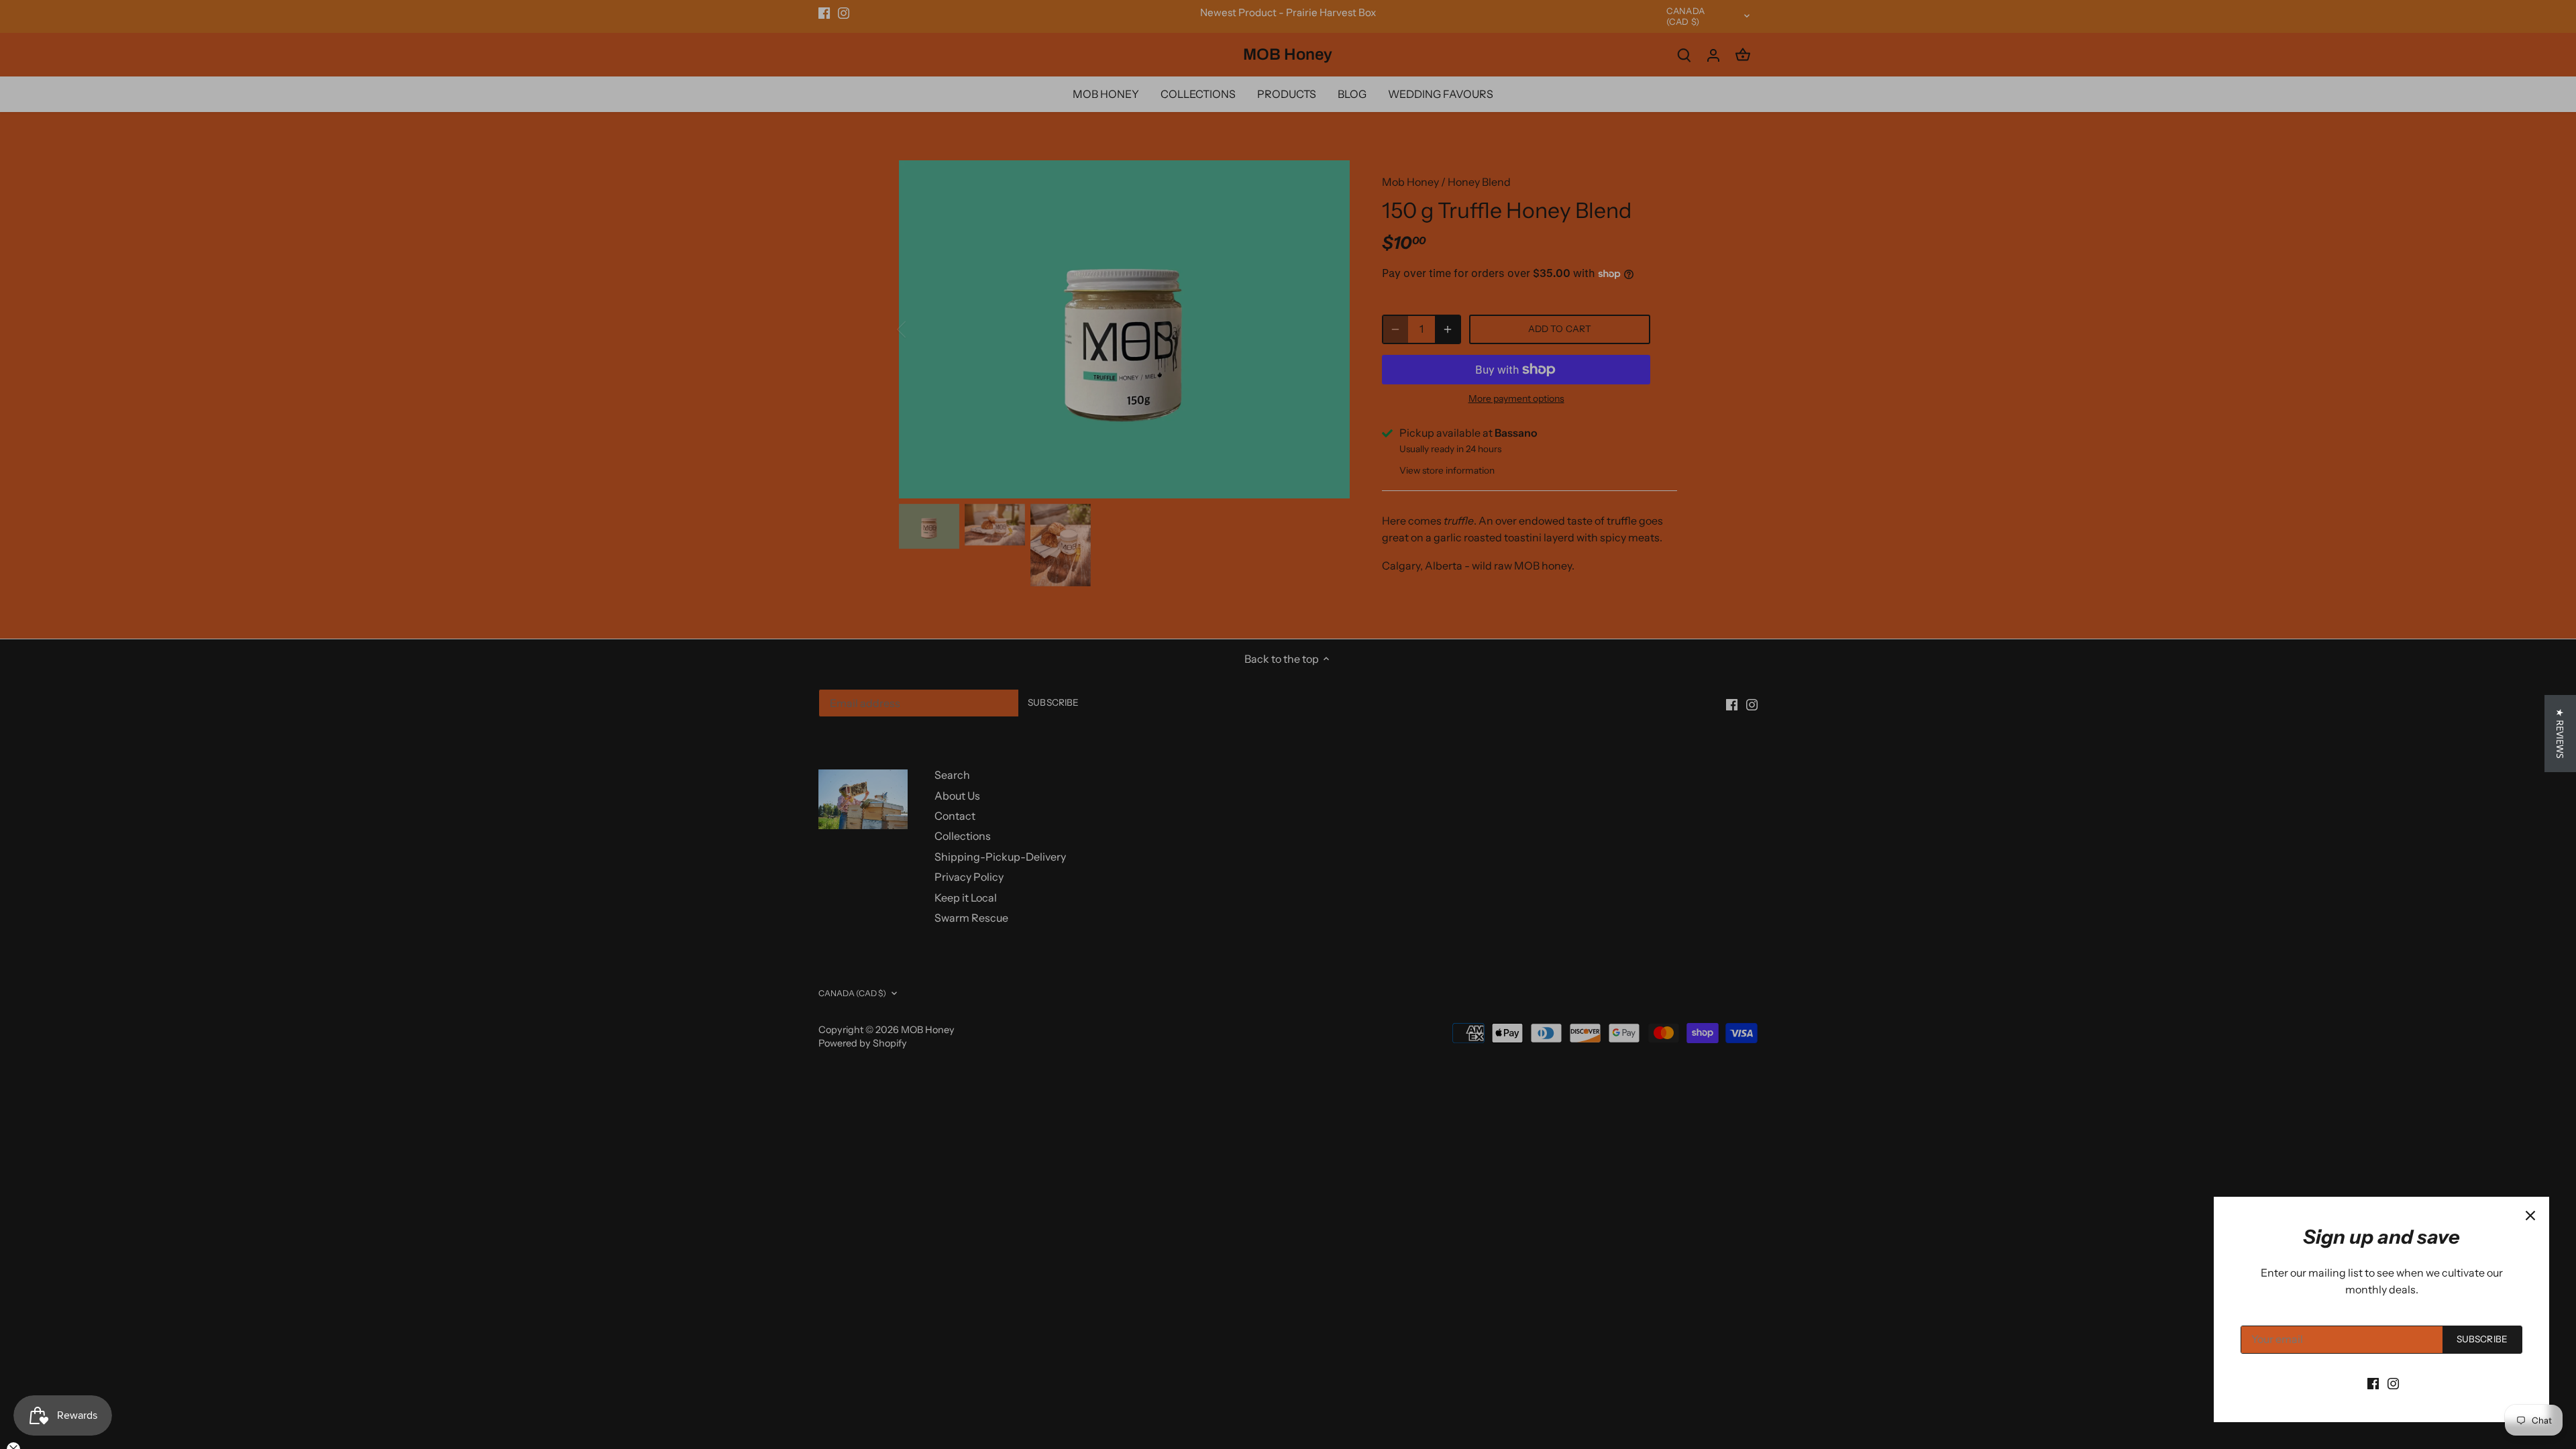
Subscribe (2482, 1339)
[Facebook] (2373, 1383)
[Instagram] (2393, 1383)
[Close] (2530, 1216)
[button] (2560, 734)
